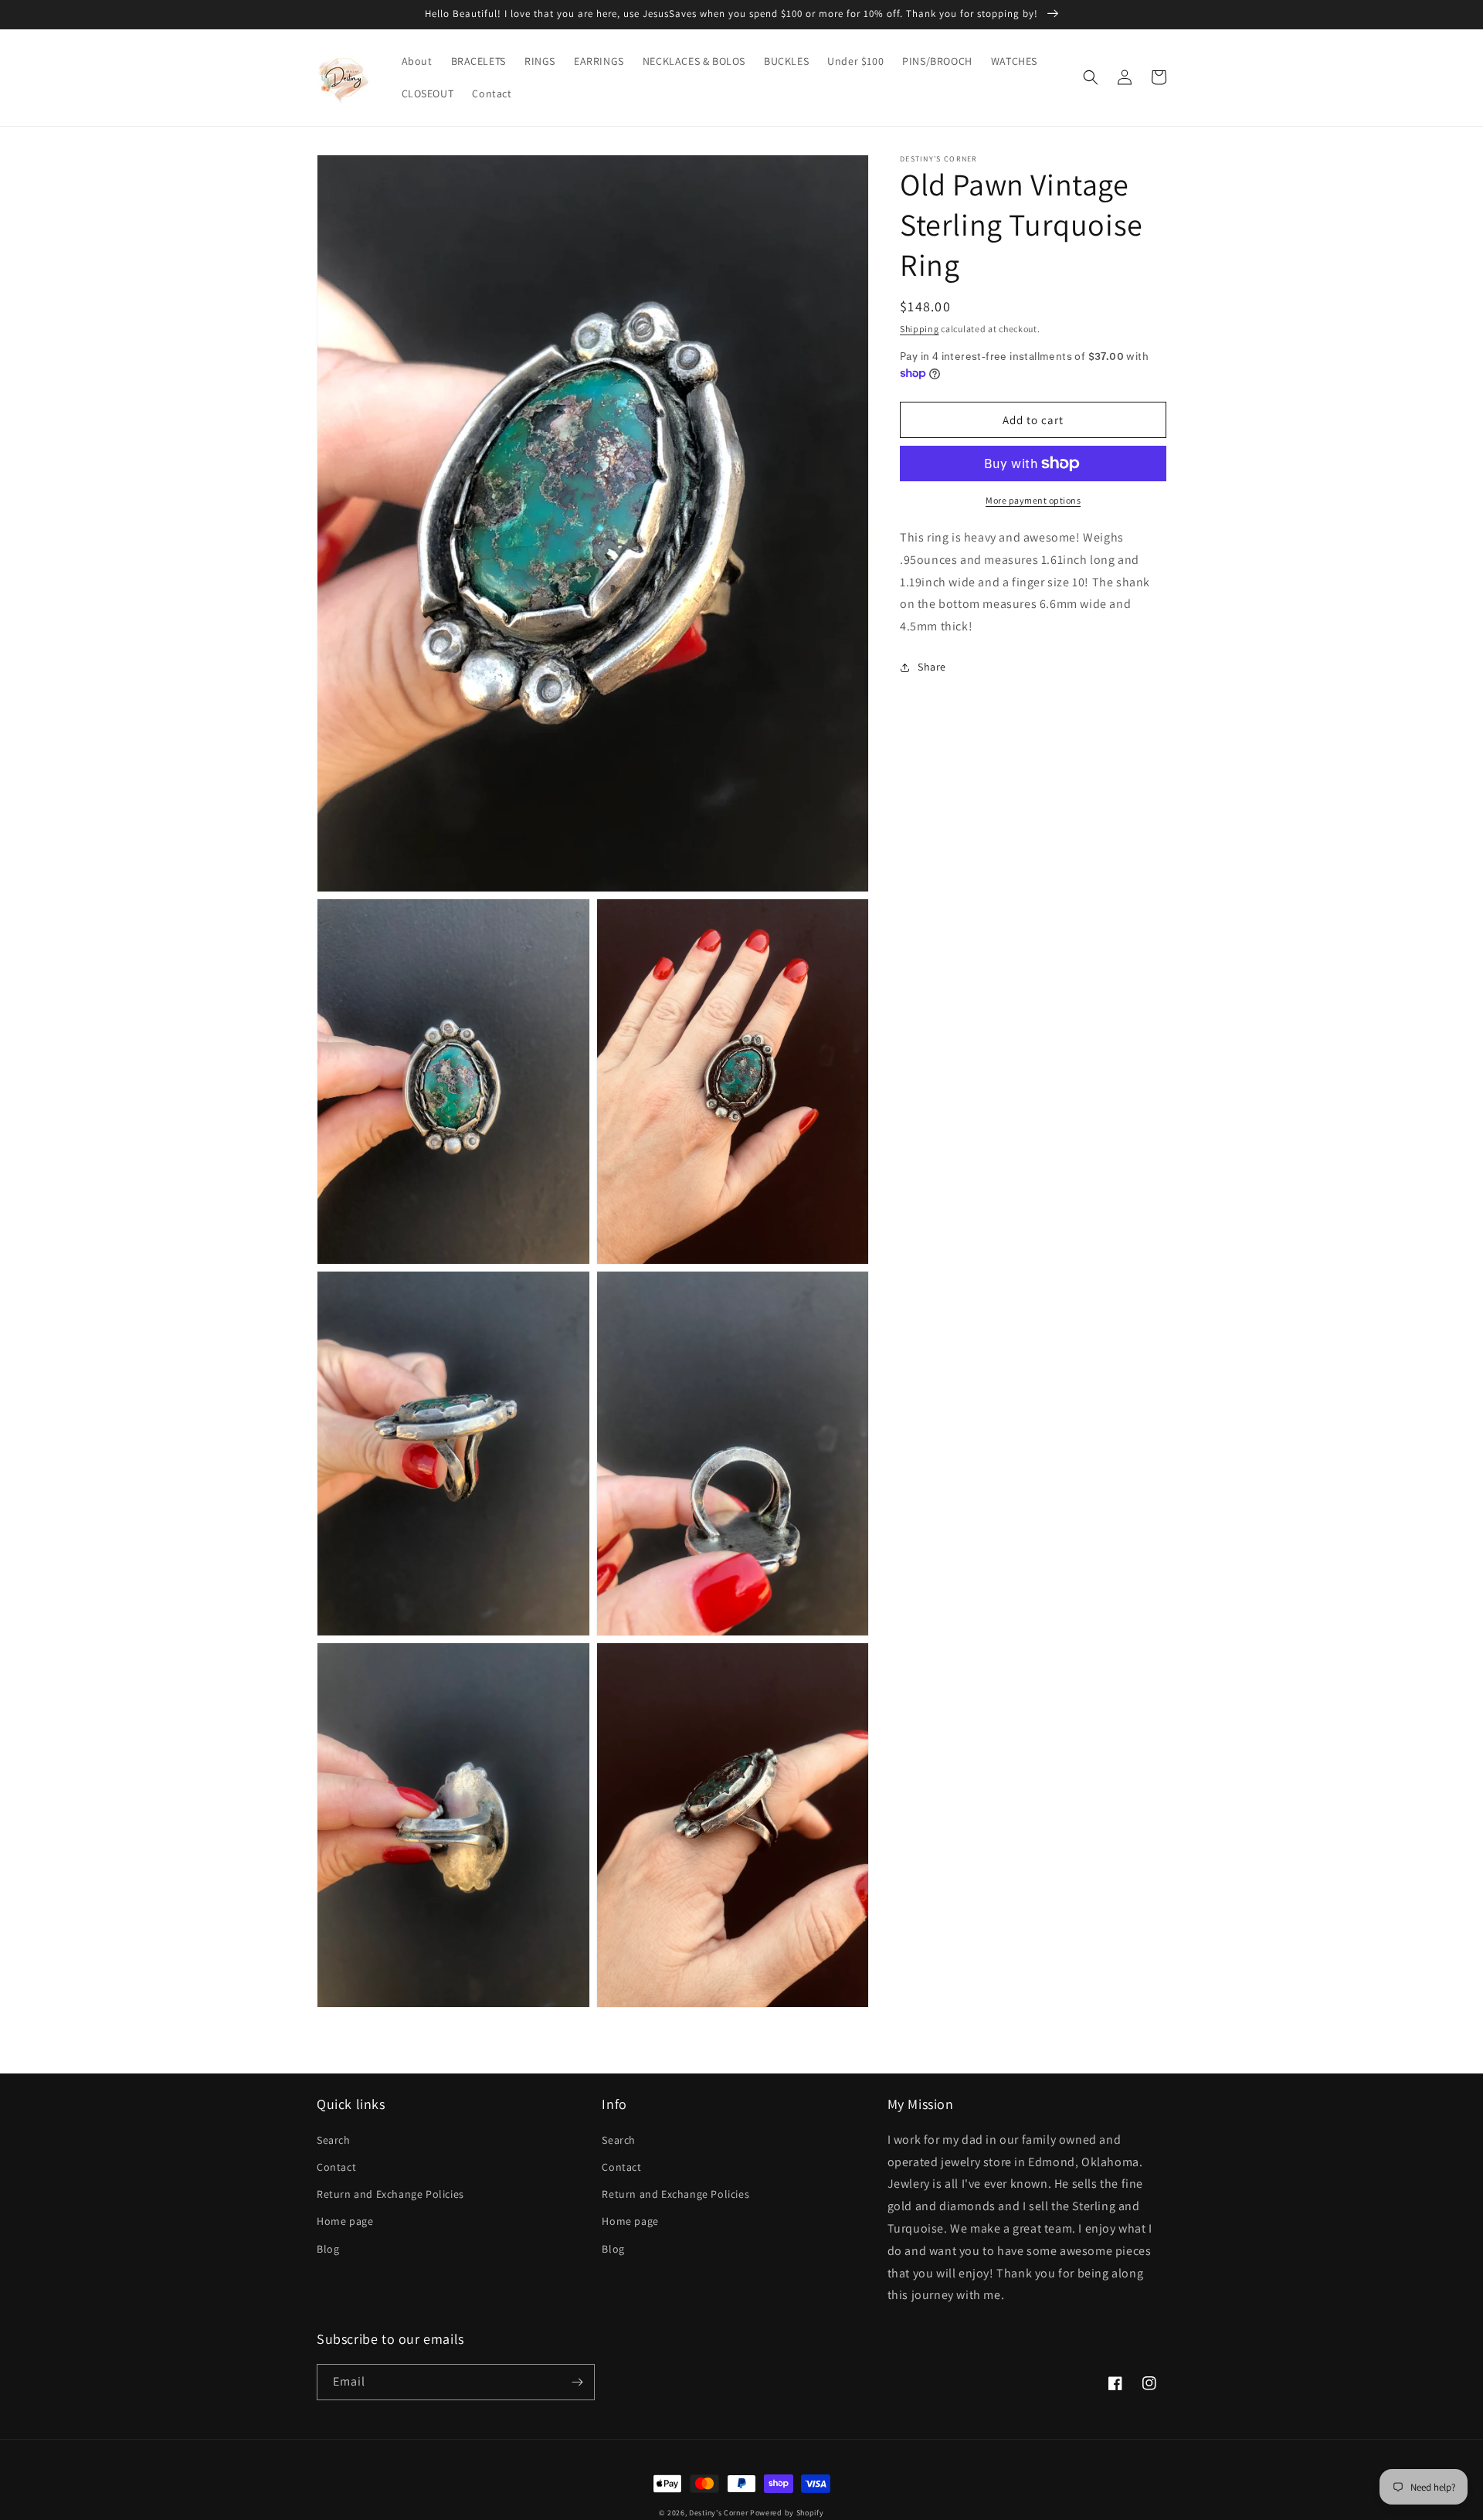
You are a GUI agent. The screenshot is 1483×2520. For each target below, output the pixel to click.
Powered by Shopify (787, 2513)
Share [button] (932, 667)
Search (334, 2140)
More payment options (1033, 500)
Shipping (920, 329)
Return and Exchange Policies (390, 2194)
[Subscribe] (577, 2382)
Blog (328, 2249)
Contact (336, 2167)
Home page (345, 2221)
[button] (1091, 77)
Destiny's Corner (718, 2513)
